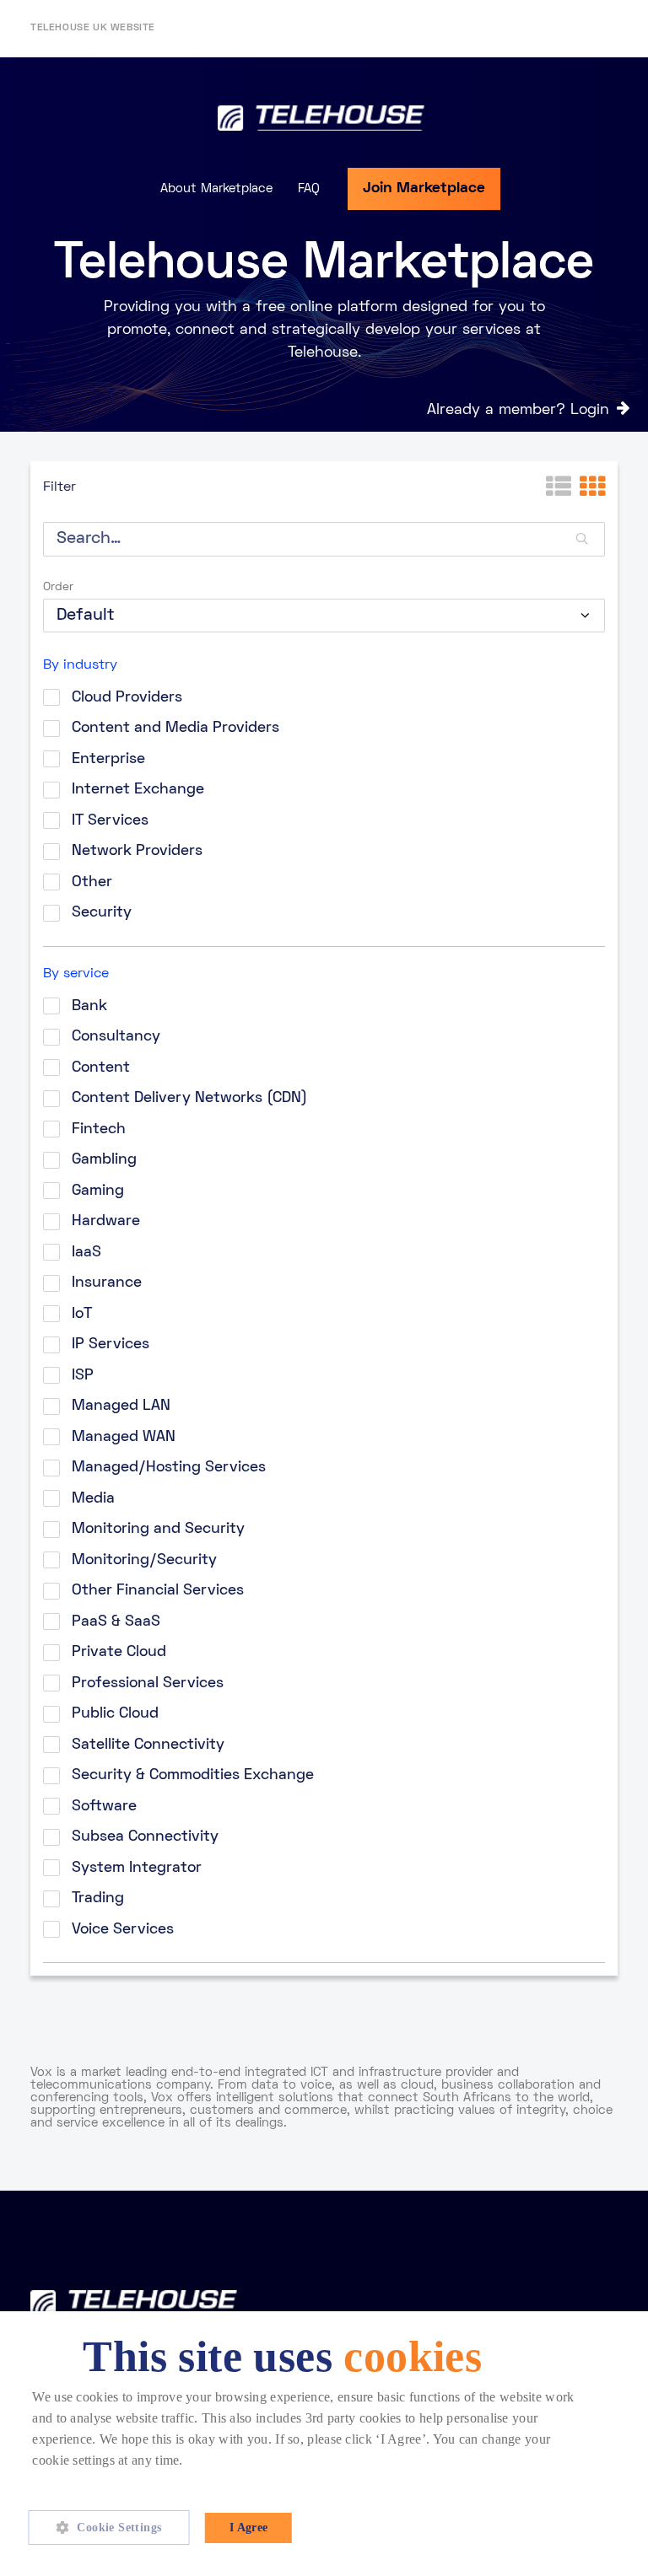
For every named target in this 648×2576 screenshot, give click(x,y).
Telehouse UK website (93, 28)
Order (58, 587)
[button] (115, 2528)
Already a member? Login (518, 410)
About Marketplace (216, 189)
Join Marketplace (424, 188)
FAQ (309, 189)
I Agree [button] (249, 2528)
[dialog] (324, 2444)
